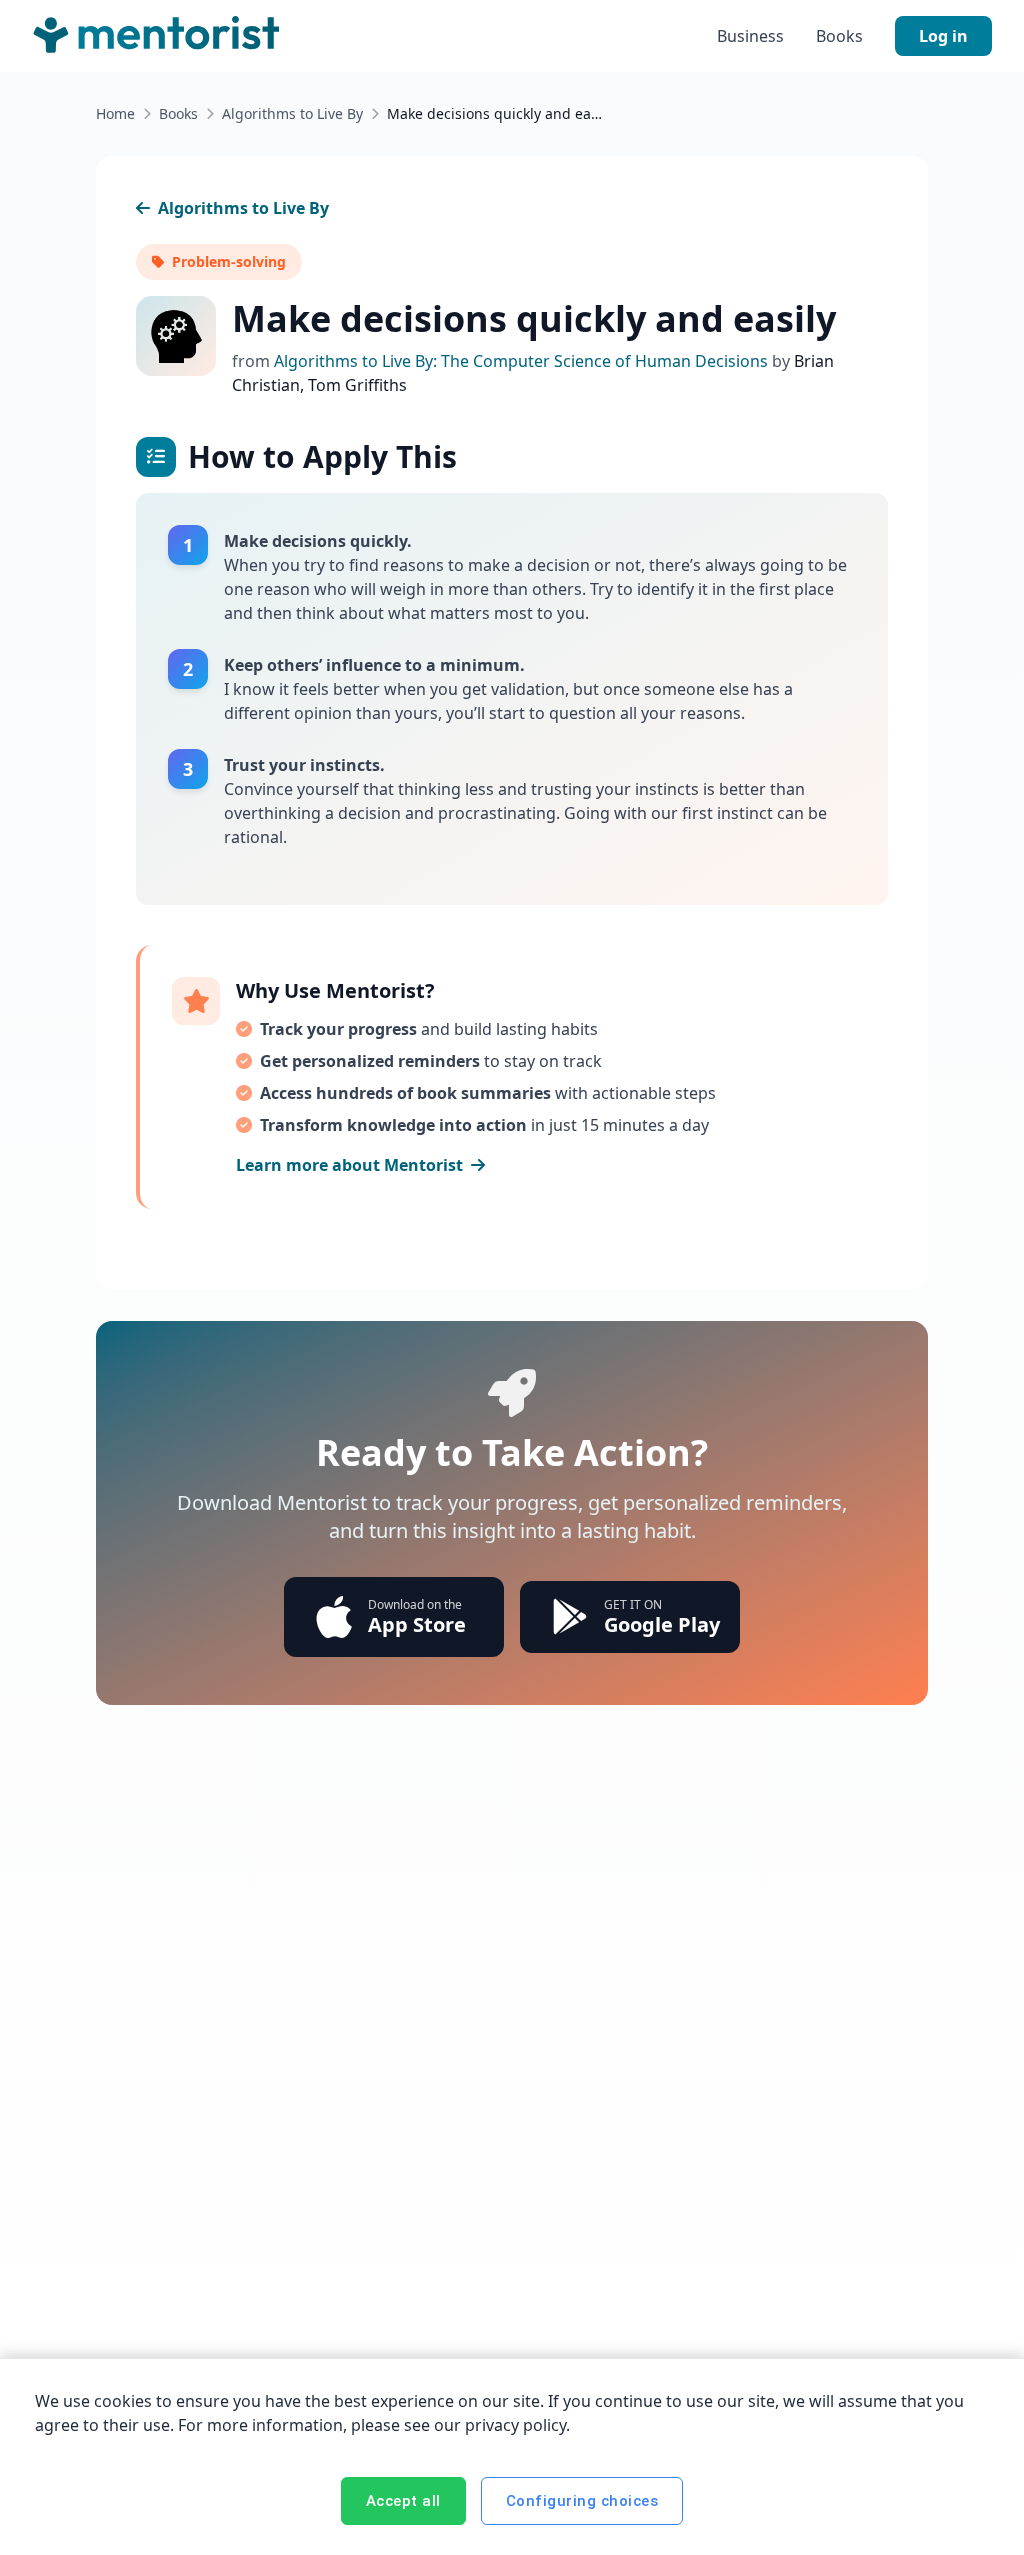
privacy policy (515, 2425)
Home (115, 113)
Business (750, 36)
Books (839, 36)
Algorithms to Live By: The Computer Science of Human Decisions (523, 361)
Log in (943, 36)
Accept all (403, 2501)
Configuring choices (582, 2501)
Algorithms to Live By (292, 113)
